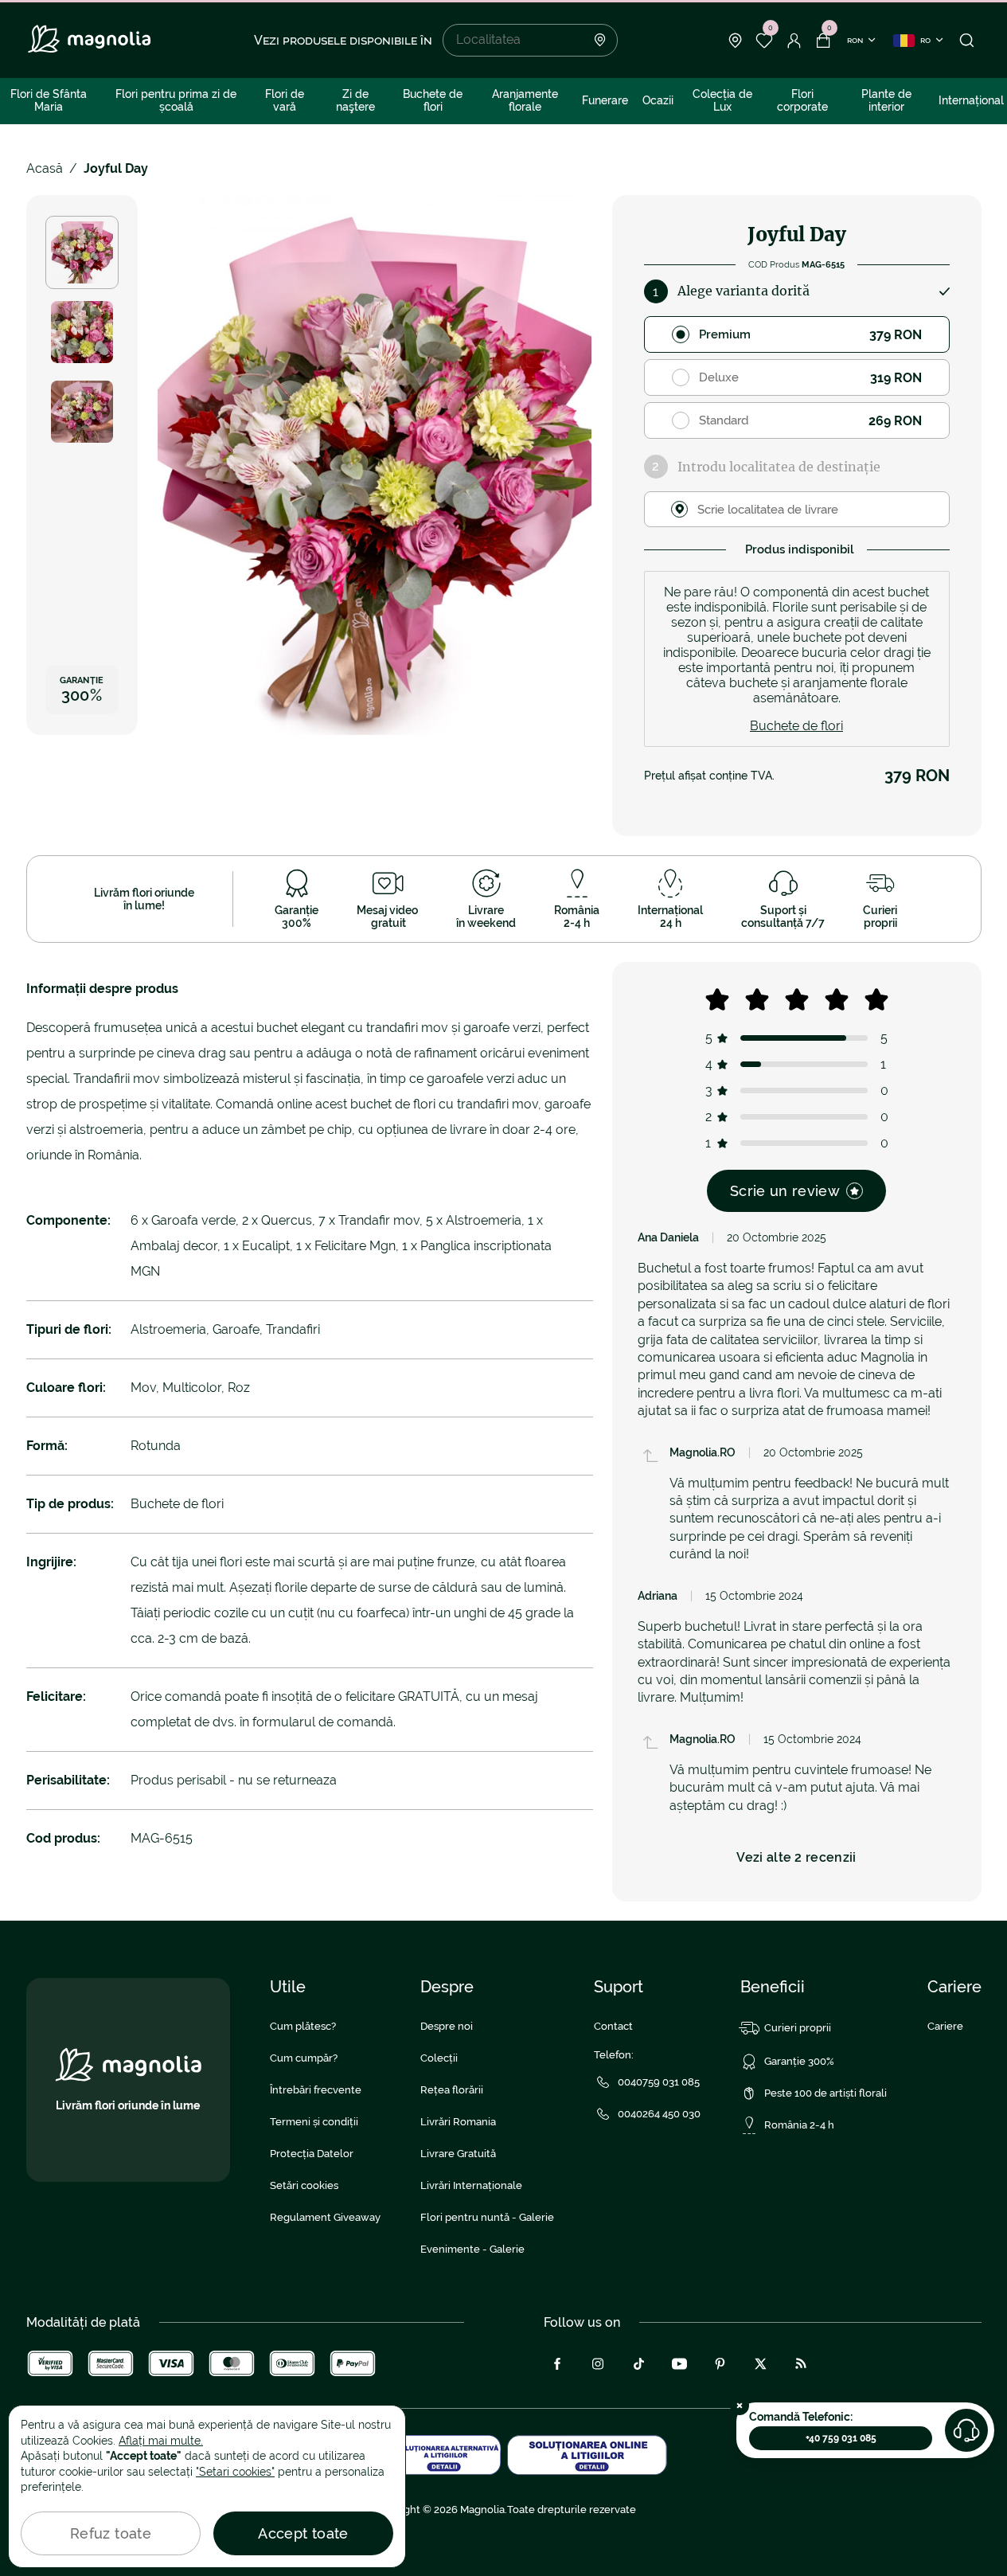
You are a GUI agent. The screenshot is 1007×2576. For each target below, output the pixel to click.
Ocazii (658, 100)
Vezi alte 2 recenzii (796, 1857)
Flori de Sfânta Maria (49, 100)
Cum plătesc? (303, 2026)
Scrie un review (785, 1191)
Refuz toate (111, 2533)
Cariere (945, 2026)
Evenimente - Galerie (472, 2249)
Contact (613, 2026)
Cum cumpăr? (304, 2058)
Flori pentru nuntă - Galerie (487, 2217)
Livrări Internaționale (471, 2185)
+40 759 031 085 (841, 2438)
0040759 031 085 (659, 2082)
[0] (765, 41)
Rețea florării (452, 2090)
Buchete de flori (433, 100)
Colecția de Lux (722, 100)
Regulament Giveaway (325, 2217)
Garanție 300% (799, 2061)
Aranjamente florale (525, 100)
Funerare (605, 100)
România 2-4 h (799, 2125)
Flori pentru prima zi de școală (176, 100)
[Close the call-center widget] (740, 2406)
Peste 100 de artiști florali (826, 2093)
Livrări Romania (458, 2122)
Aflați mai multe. (161, 2441)
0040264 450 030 (659, 2114)
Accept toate (303, 2533)
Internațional (971, 100)
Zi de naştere (355, 100)
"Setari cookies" (235, 2472)
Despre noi (447, 2026)
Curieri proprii (798, 2028)
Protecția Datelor (312, 2154)
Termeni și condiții (314, 2122)
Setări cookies (304, 2185)
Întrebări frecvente (316, 2090)
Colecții (439, 2058)
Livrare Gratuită (458, 2154)
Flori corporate (802, 100)
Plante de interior (886, 100)
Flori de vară (285, 100)
